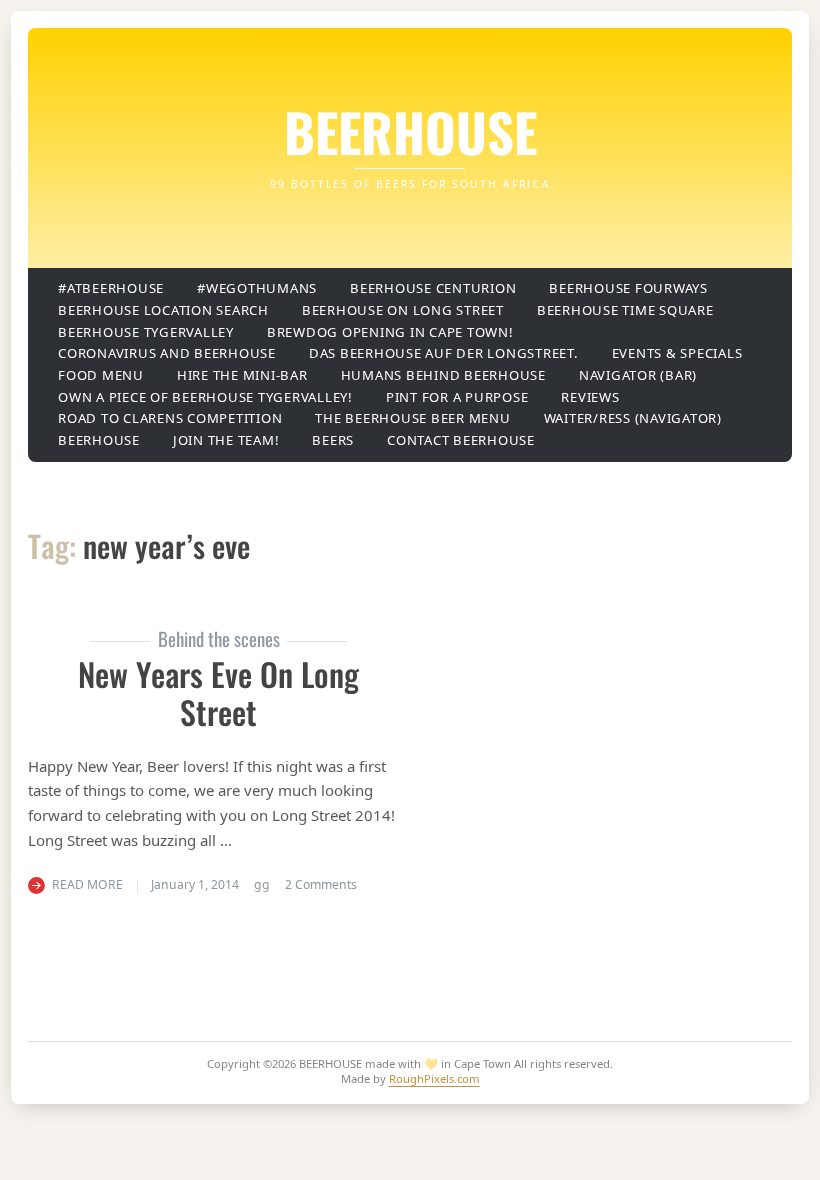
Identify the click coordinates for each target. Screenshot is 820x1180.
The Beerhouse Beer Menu (412, 418)
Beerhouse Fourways (628, 288)
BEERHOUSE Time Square (625, 310)
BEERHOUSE (410, 131)
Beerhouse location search (163, 310)
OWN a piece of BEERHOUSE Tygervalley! (205, 397)
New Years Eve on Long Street (218, 692)
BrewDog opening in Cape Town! (390, 332)
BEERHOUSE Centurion (433, 288)
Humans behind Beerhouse (443, 375)
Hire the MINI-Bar (242, 375)
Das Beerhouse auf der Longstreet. (444, 353)
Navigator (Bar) (638, 375)
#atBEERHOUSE (111, 288)
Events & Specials (677, 353)
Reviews (590, 397)
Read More (87, 884)
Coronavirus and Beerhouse (167, 353)
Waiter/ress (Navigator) (633, 418)
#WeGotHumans (257, 288)
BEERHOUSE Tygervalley (146, 332)
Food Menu (101, 375)
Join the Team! (226, 440)
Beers (333, 440)
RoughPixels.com (434, 1078)
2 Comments (321, 884)
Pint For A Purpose (457, 397)
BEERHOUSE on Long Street (403, 310)
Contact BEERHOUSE (461, 440)
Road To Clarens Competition (170, 418)
